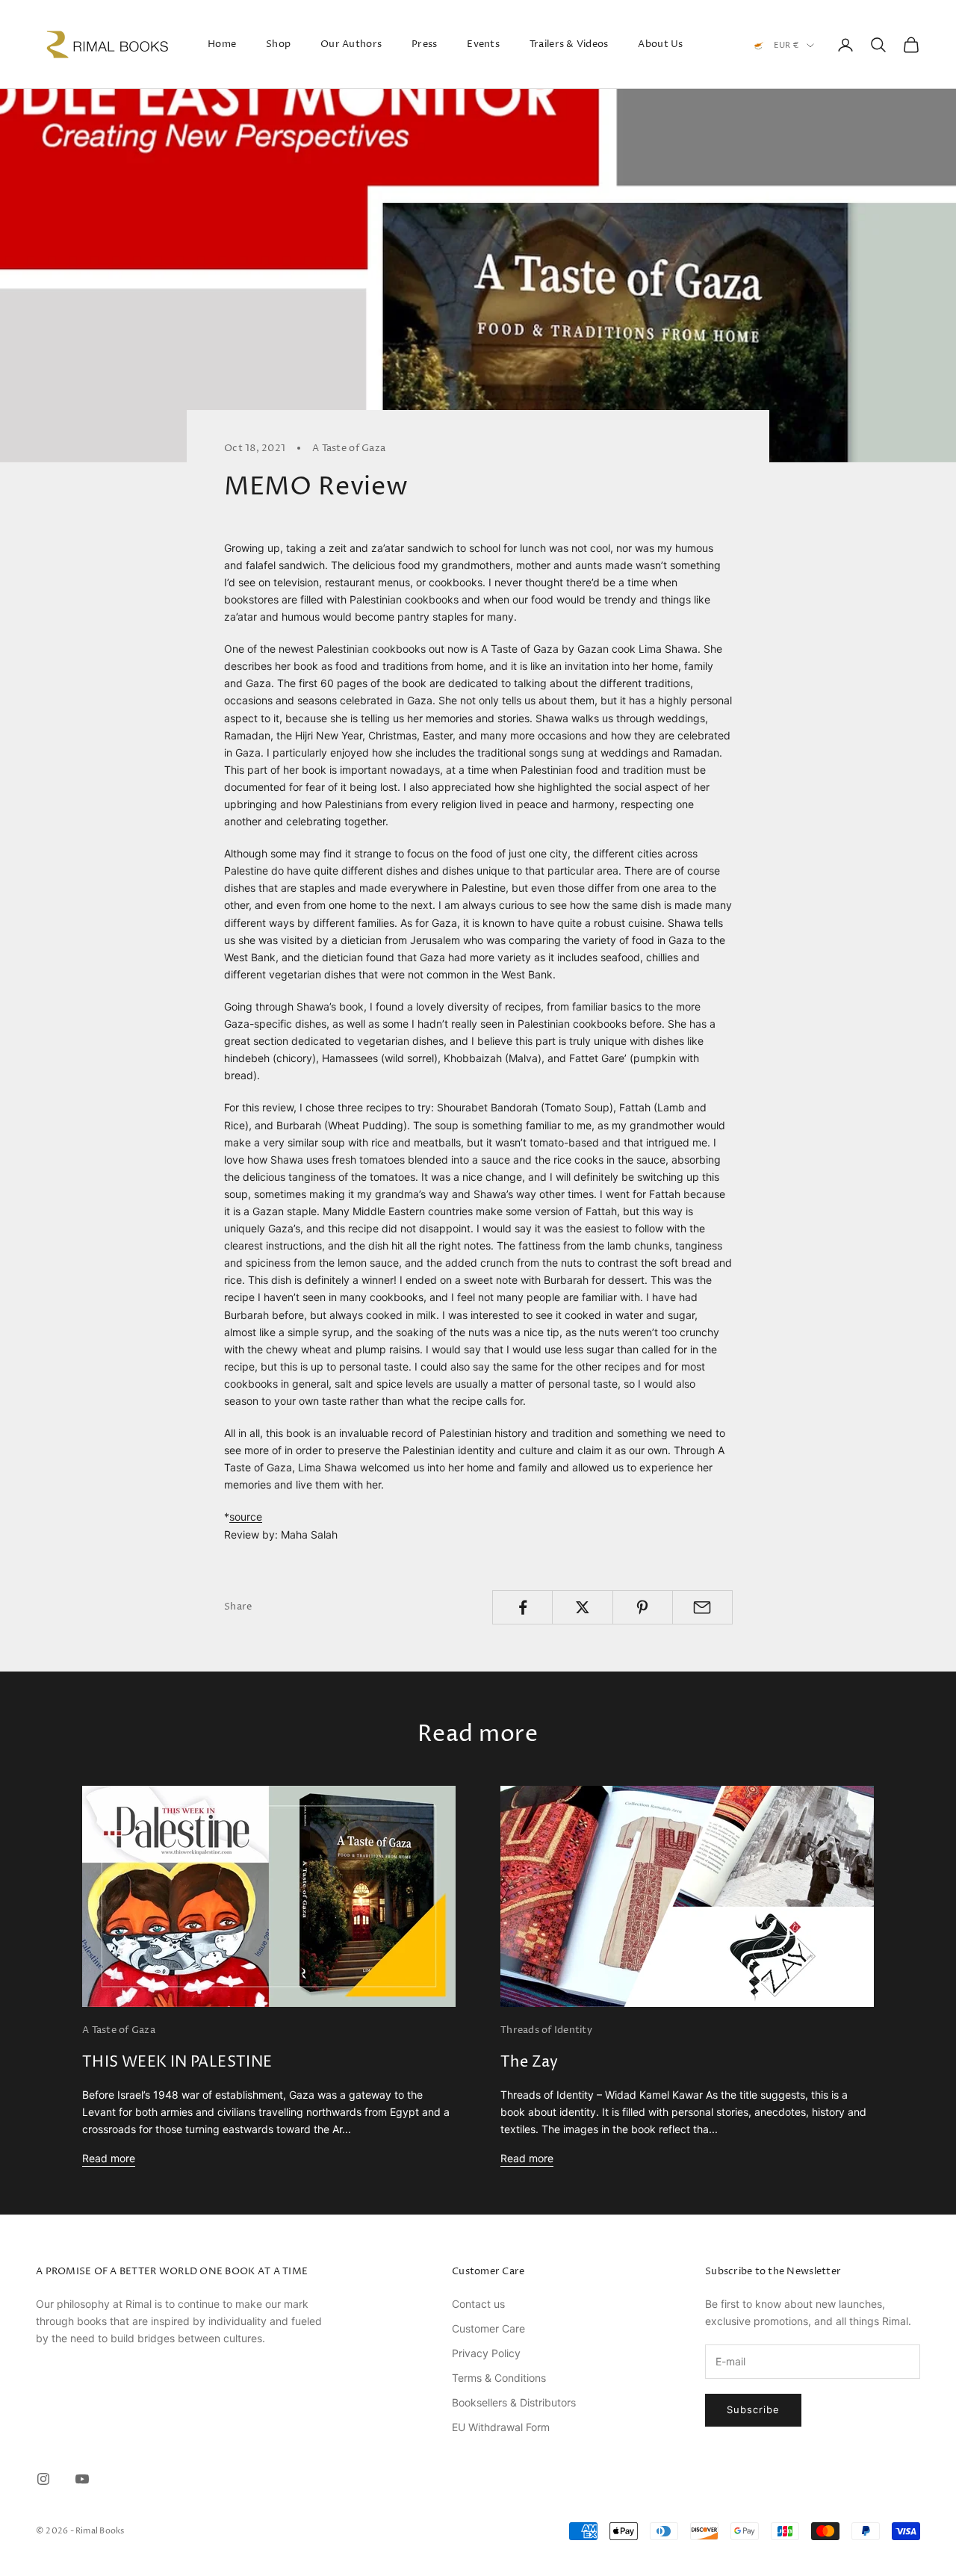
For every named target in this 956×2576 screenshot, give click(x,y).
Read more (109, 2158)
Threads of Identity (546, 2030)
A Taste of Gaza (349, 448)
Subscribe (753, 2409)
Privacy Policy (486, 2353)
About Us (660, 44)
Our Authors (351, 44)
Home (222, 44)
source (246, 1517)
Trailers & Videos (569, 44)
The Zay (530, 2063)
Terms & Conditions (499, 2378)
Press (424, 44)
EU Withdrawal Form (501, 2427)
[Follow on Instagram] (43, 2479)
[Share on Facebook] (522, 1607)
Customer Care (488, 2328)
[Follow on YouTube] (82, 2479)
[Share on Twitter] (582, 1607)
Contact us (478, 2304)
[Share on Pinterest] (643, 1607)
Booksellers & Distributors (514, 2402)
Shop (278, 44)
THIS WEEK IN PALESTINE (177, 2063)
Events (483, 44)
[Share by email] (702, 1607)
